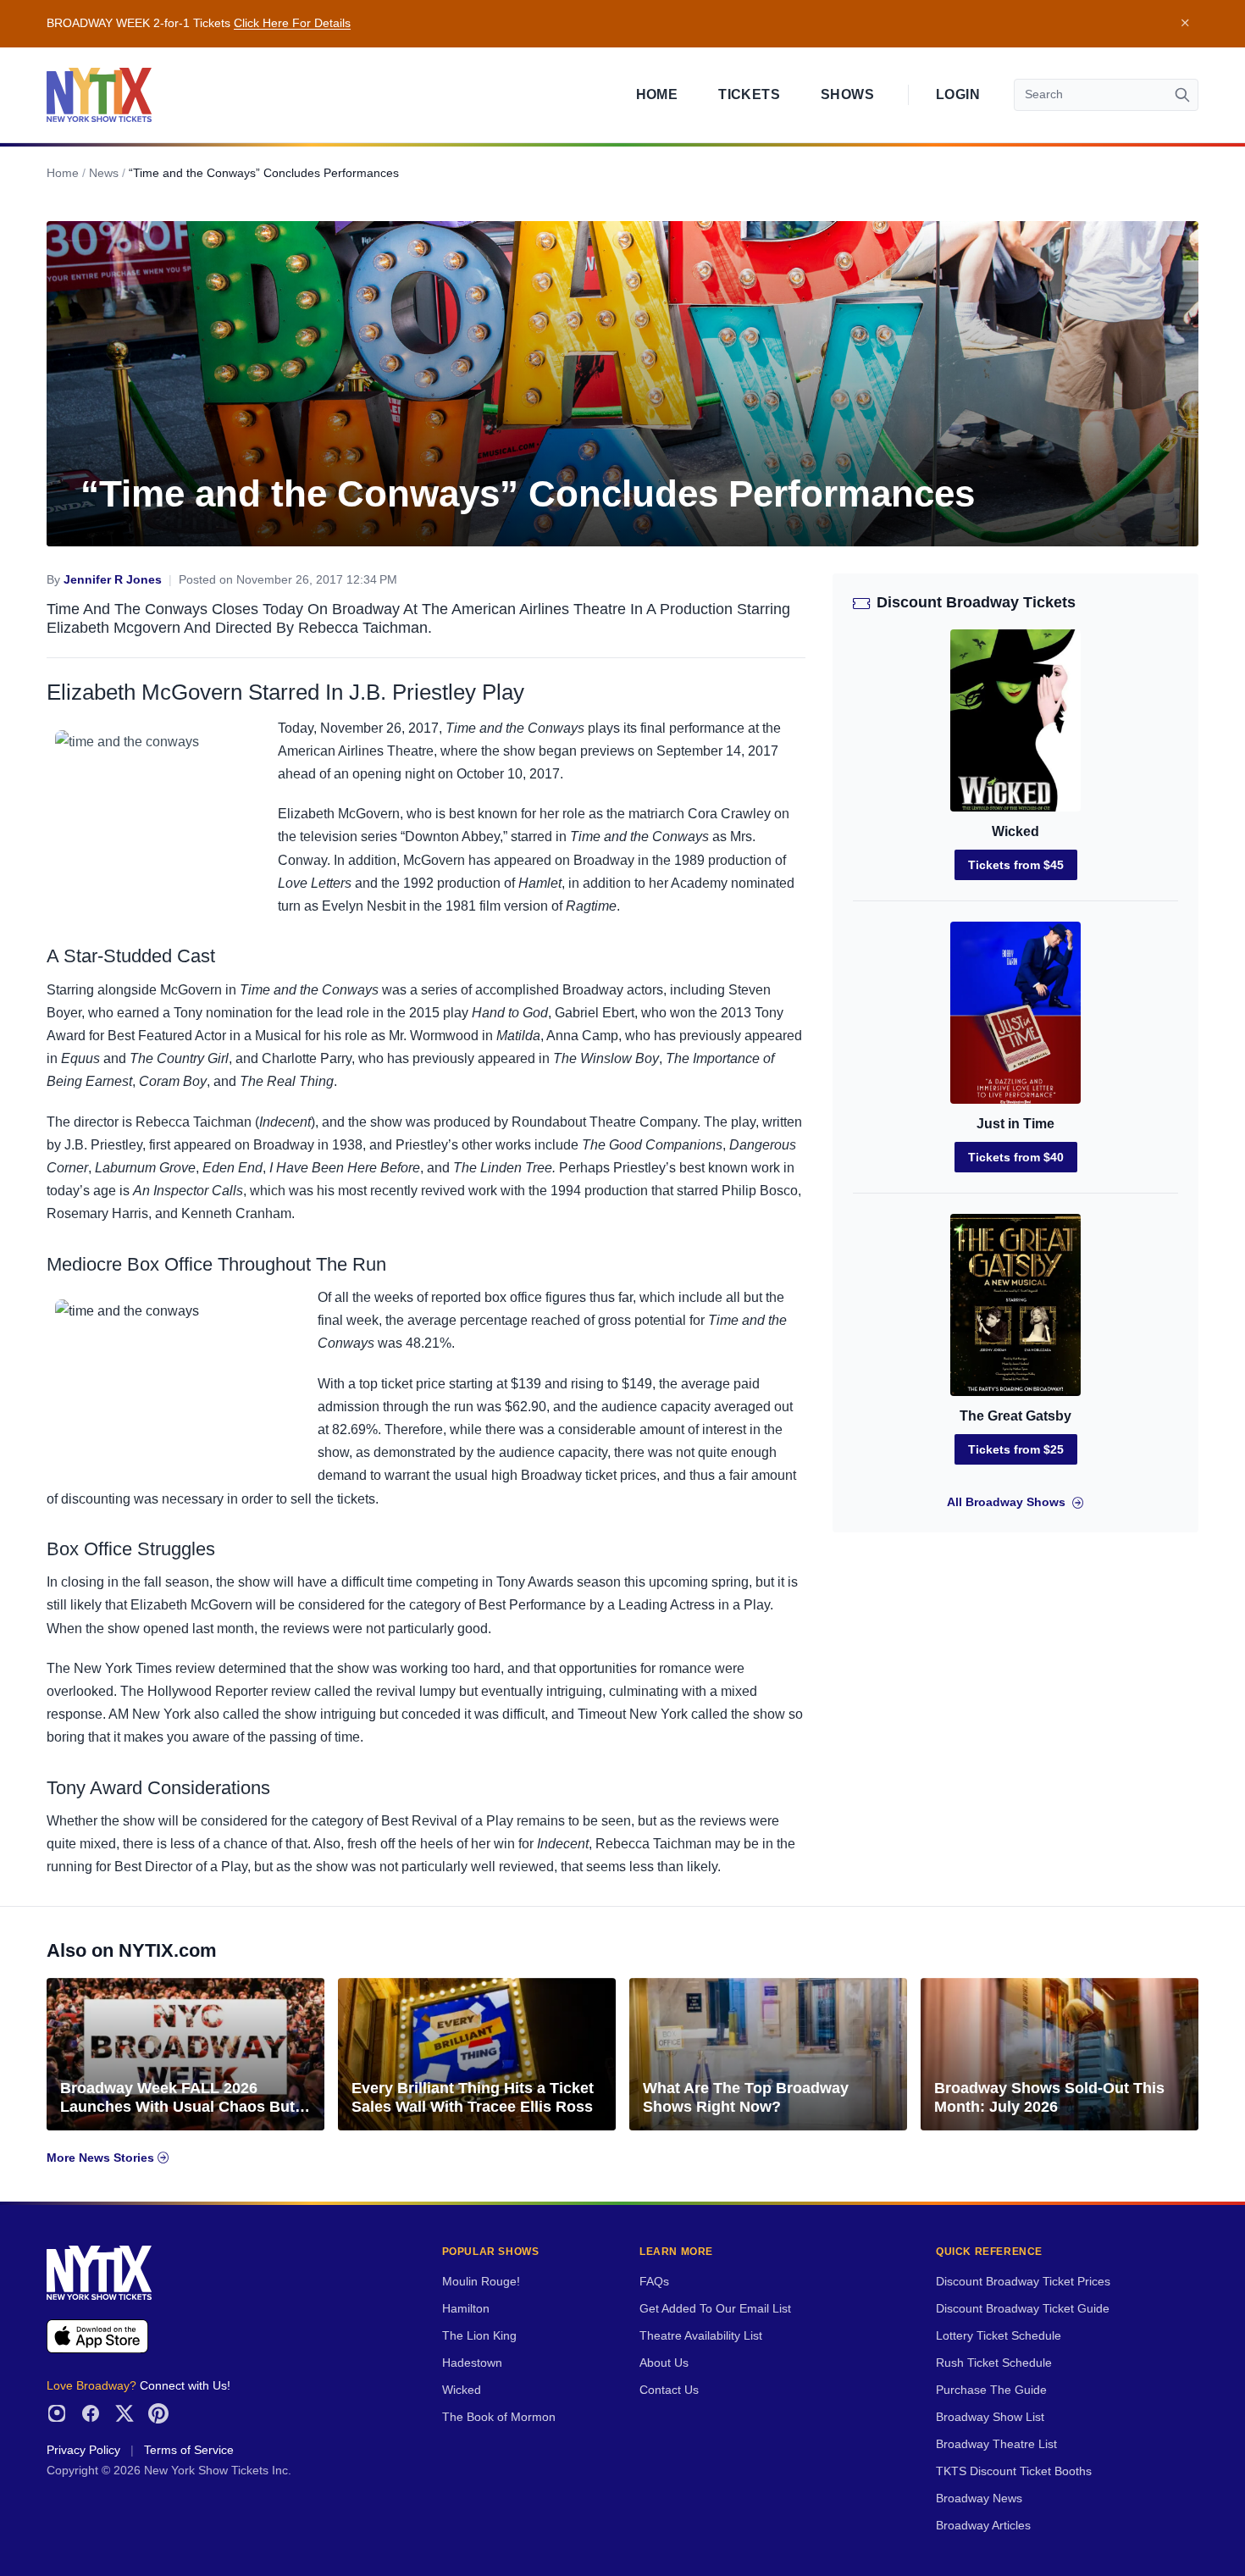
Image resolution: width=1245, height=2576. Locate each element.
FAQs (654, 2282)
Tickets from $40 (1016, 1157)
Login (958, 94)
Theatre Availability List (701, 2336)
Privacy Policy (83, 2450)
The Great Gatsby (1015, 1416)
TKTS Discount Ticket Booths (1014, 2471)
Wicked (1015, 831)
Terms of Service (189, 2450)
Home (657, 94)
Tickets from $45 (1016, 865)
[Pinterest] (158, 2413)
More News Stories (102, 2158)
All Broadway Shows (1006, 1502)
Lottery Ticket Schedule (999, 2336)
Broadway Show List (990, 2417)
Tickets (749, 94)
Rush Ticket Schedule (994, 2363)
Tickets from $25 (1016, 1449)
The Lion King (479, 2336)
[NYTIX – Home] (99, 95)
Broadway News (979, 2498)
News (104, 173)
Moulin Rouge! (481, 2282)
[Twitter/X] (125, 2413)
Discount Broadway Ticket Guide (1023, 2309)
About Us (664, 2363)
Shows (847, 94)
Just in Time (1015, 1124)
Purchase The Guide (991, 2390)
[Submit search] (1182, 95)
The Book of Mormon (499, 2417)
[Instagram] (57, 2413)
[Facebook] (91, 2413)
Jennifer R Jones (113, 580)
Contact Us (669, 2390)
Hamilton (466, 2309)
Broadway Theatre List (996, 2444)
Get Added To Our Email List (715, 2309)
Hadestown (472, 2363)
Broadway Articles (983, 2526)
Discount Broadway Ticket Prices (1023, 2282)
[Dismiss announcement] (1185, 24)
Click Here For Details (292, 23)
